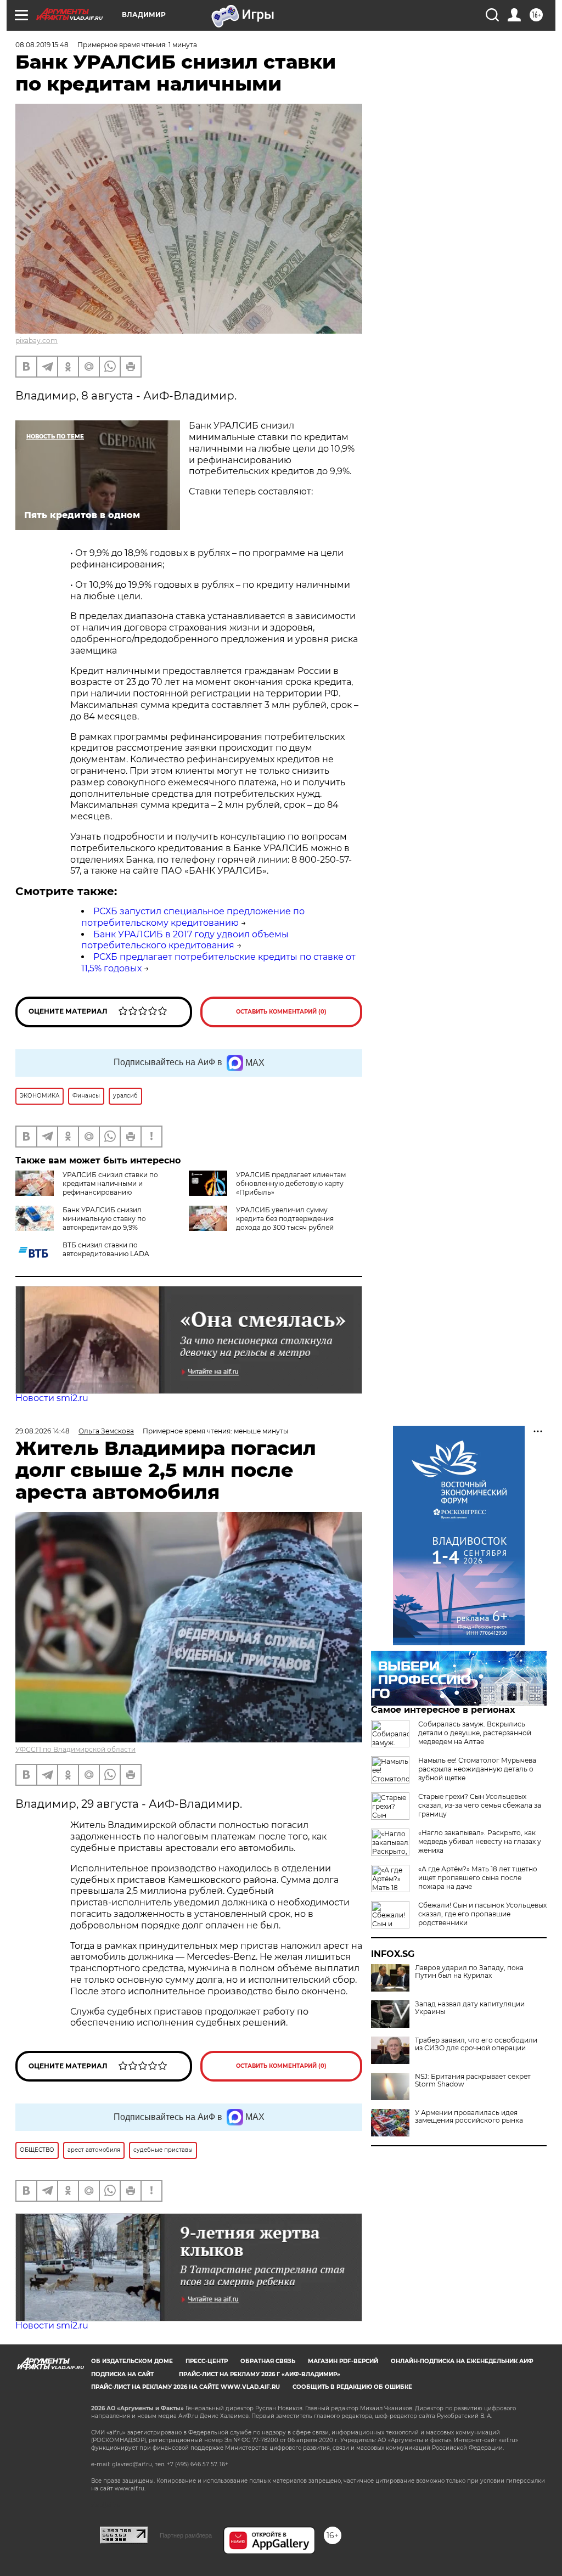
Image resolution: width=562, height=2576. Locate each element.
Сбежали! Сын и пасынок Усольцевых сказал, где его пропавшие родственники (482, 1914)
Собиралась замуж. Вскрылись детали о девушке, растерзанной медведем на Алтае (475, 1733)
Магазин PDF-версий (343, 2361)
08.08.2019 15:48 (42, 45)
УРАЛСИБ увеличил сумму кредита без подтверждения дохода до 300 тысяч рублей (285, 1219)
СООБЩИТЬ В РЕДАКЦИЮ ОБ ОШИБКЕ (352, 2387)
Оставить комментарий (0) (281, 1012)
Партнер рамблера (186, 2535)
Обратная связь (268, 2361)
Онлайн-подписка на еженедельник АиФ (462, 2361)
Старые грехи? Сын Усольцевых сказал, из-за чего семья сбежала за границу (480, 1805)
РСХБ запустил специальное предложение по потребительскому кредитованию (193, 917)
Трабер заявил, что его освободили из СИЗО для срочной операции (476, 2044)
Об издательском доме (132, 2361)
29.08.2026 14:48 (43, 1431)
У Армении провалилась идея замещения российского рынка (469, 2117)
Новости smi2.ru (52, 1398)
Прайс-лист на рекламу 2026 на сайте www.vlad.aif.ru (186, 2387)
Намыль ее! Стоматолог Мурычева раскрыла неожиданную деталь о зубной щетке (477, 1769)
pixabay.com (36, 341)
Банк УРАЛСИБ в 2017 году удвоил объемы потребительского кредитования (185, 940)
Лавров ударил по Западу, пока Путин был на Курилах (469, 1972)
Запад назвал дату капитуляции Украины (470, 2008)
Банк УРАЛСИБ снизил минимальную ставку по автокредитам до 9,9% (104, 1219)
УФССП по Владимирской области (75, 1749)
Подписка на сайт (122, 2374)
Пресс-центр (207, 2361)
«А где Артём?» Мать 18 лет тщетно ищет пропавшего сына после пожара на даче (478, 1878)
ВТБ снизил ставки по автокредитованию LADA (106, 1249)
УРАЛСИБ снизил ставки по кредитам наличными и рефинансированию (110, 1183)
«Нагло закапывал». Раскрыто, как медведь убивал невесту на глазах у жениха (480, 1841)
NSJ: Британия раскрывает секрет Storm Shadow (473, 2080)
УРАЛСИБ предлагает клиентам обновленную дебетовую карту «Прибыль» (291, 1183)
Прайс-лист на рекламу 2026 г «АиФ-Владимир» (260, 2374)
